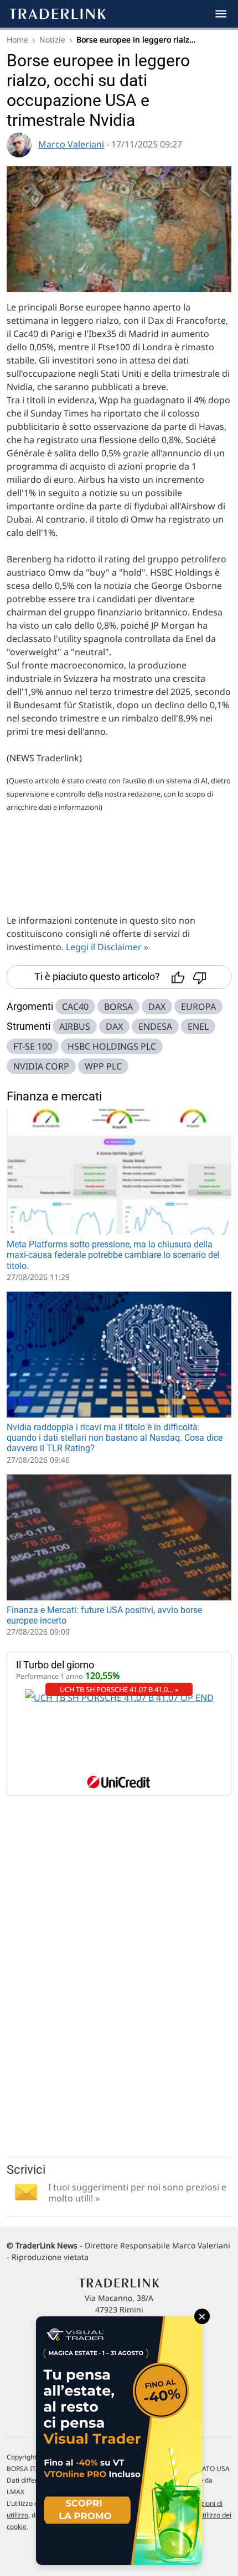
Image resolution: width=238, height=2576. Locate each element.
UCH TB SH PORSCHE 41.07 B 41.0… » (119, 1689)
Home (17, 39)
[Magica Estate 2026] (119, 2441)
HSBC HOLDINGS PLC (112, 1046)
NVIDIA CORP (41, 1066)
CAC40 (75, 1007)
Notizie (52, 39)
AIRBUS (75, 1026)
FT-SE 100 (33, 1046)
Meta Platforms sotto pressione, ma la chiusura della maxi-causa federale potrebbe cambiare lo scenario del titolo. (113, 1255)
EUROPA (198, 1007)
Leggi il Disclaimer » (107, 947)
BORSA (118, 1007)
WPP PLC (103, 1066)
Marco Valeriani (71, 144)
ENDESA (155, 1026)
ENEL (198, 1026)
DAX (157, 1007)
